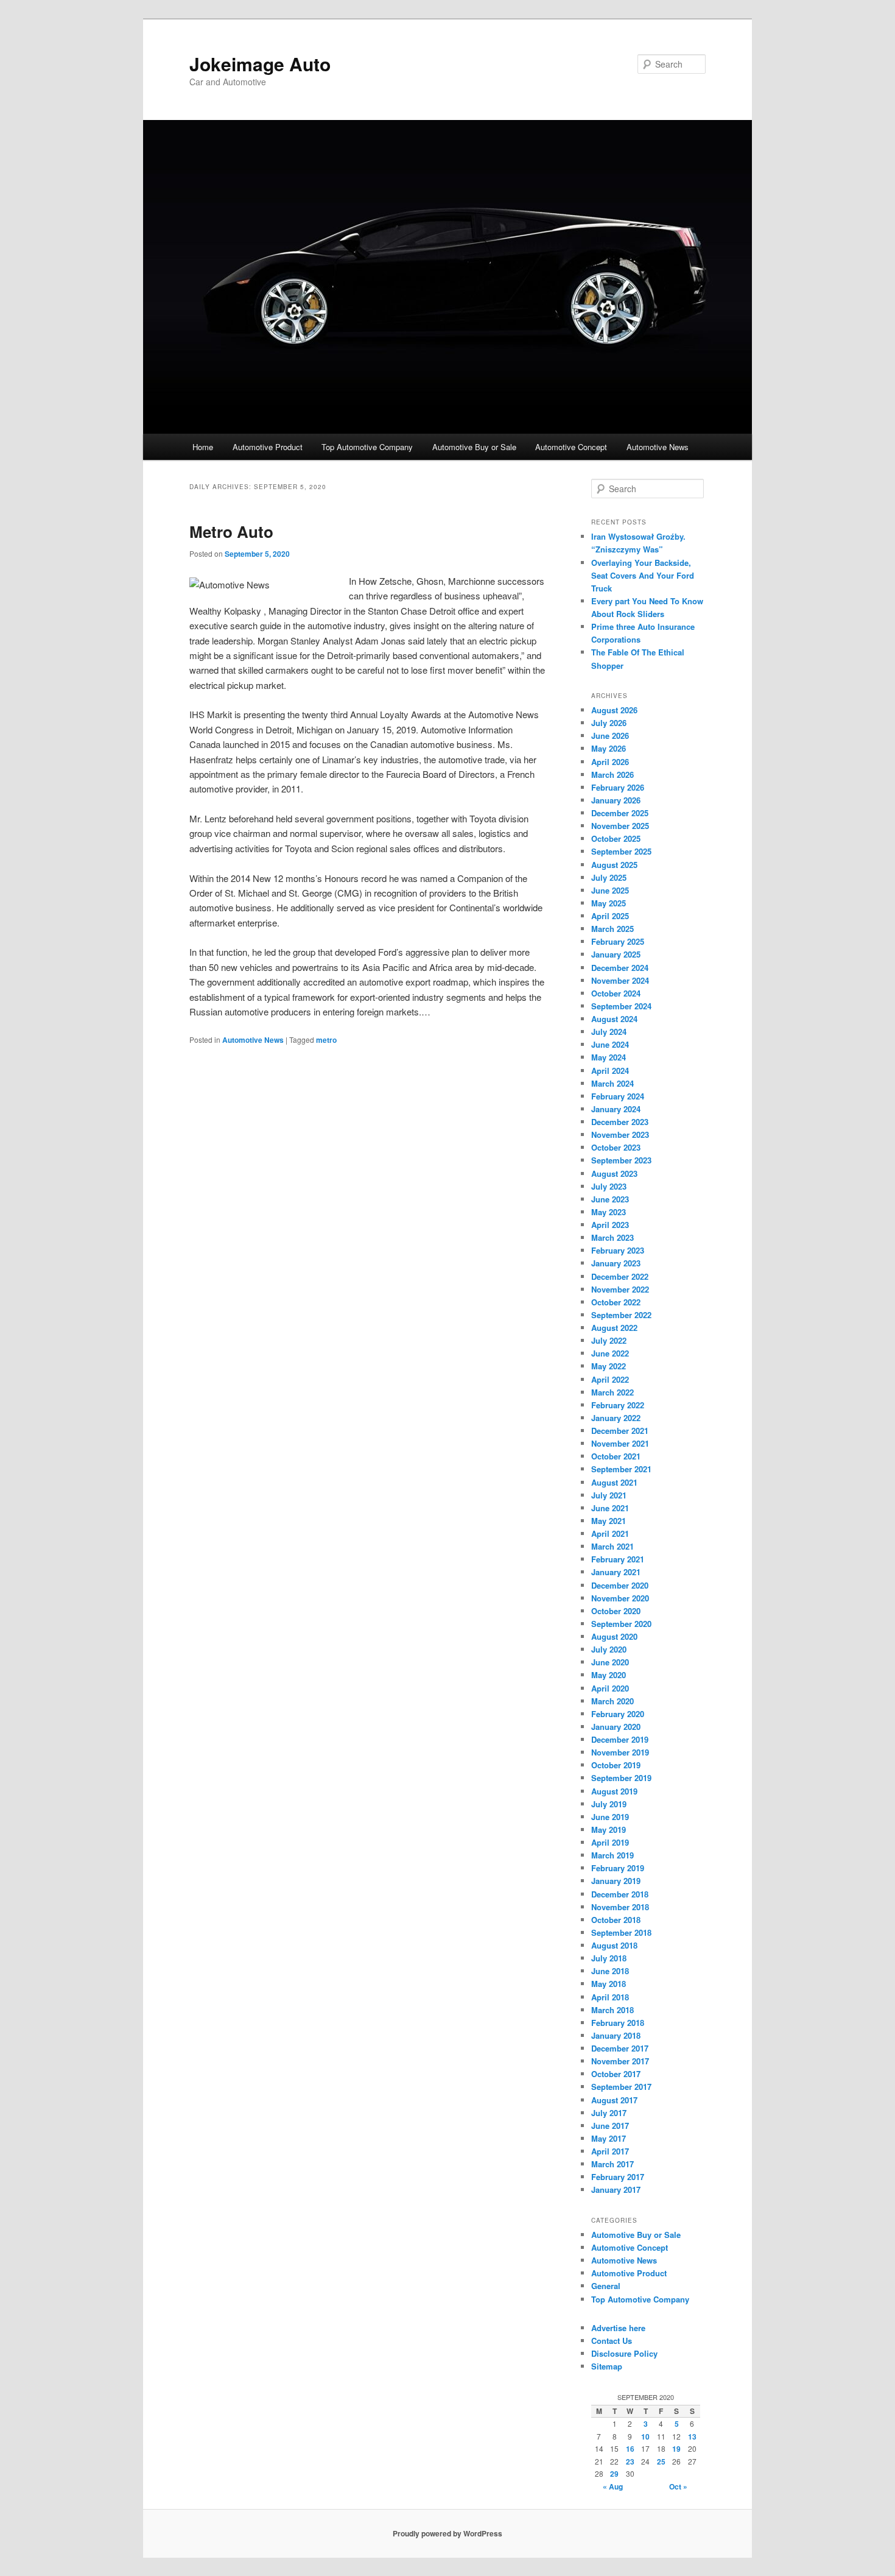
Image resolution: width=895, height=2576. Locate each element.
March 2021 (612, 1546)
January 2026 (616, 800)
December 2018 (620, 1894)
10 (645, 2437)
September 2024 (621, 1006)
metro (326, 1040)
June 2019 (610, 1817)
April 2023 (610, 1225)
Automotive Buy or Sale (474, 447)
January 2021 (616, 1572)
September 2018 (621, 1932)
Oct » (678, 2486)
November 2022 (620, 1289)
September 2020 (621, 1624)
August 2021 (614, 1482)
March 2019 (612, 1855)
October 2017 (616, 2074)
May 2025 (609, 903)
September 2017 (621, 2087)
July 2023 (609, 1186)
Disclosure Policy (624, 2353)
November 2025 (620, 826)
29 (614, 2474)
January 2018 (616, 2035)
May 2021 (609, 1521)
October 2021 (616, 1456)
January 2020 (616, 1727)
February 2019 (618, 1868)
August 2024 (614, 1019)
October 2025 (616, 838)
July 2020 (609, 1649)
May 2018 (609, 1984)
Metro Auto (231, 531)
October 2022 (616, 1302)
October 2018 (616, 1920)
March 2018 (612, 2010)
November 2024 (620, 980)
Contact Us (612, 2341)
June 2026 (610, 736)
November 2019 (620, 1752)
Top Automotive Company (367, 447)
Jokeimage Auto (260, 64)
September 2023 (621, 1160)
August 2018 (614, 1945)
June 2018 (610, 1971)
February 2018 (618, 2023)
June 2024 (610, 1044)
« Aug (613, 2486)
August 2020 (614, 1636)
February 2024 (618, 1096)
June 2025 (610, 890)
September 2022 (621, 1315)
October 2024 (616, 993)
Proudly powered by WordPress (447, 2533)
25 (661, 2461)
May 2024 (609, 1057)
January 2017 (616, 2190)
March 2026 (612, 775)
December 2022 (620, 1276)
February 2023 (618, 1250)
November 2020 (620, 1598)
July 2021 (609, 1495)
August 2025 (614, 865)
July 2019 (609, 1804)
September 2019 (621, 1778)
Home (203, 447)
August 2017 (614, 2100)
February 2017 (618, 2177)
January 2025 (616, 954)
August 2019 (614, 1791)
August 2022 (614, 1328)
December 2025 (620, 813)
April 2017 (610, 2151)
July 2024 (609, 1032)
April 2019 (610, 1842)
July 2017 (609, 2113)
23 (630, 2461)
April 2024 (610, 1071)
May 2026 (609, 748)
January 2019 (616, 1881)
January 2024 (616, 1109)
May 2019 (609, 1830)
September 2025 (621, 851)
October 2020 (616, 1611)
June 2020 (610, 1662)
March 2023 (612, 1237)
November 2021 (620, 1443)
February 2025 (618, 941)
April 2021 (610, 1533)
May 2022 (609, 1366)
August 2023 (614, 1173)
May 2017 (609, 2138)
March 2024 (612, 1083)
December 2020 (620, 1585)
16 (630, 2449)
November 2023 (620, 1134)
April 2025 (610, 916)
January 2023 (616, 1263)
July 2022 (609, 1340)
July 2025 (609, 877)
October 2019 (616, 1765)
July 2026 (609, 723)
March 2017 (612, 2164)
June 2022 (610, 1353)
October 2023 (616, 1147)
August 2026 (614, 710)
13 (692, 2437)
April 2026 (610, 762)
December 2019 (620, 1739)
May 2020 (609, 1675)
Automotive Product (268, 447)
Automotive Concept (571, 447)
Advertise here (618, 2328)
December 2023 (620, 1122)
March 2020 (612, 1701)
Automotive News (658, 447)
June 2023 (610, 1199)
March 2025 (612, 929)
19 (676, 2449)
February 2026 (618, 787)
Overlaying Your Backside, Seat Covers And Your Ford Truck (643, 575)
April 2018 (610, 1997)
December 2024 (620, 968)
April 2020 (610, 1688)
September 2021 (621, 1469)
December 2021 (620, 1431)
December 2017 (620, 2048)
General (606, 2286)
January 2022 (616, 1418)
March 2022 (612, 1392)
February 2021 (618, 1559)
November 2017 (620, 2061)
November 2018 (620, 1907)
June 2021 (610, 1508)
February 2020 (618, 1714)
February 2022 (618, 1405)
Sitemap (607, 2366)
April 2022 (610, 1379)
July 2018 (609, 1958)
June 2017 (610, 2126)
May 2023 (609, 1212)
